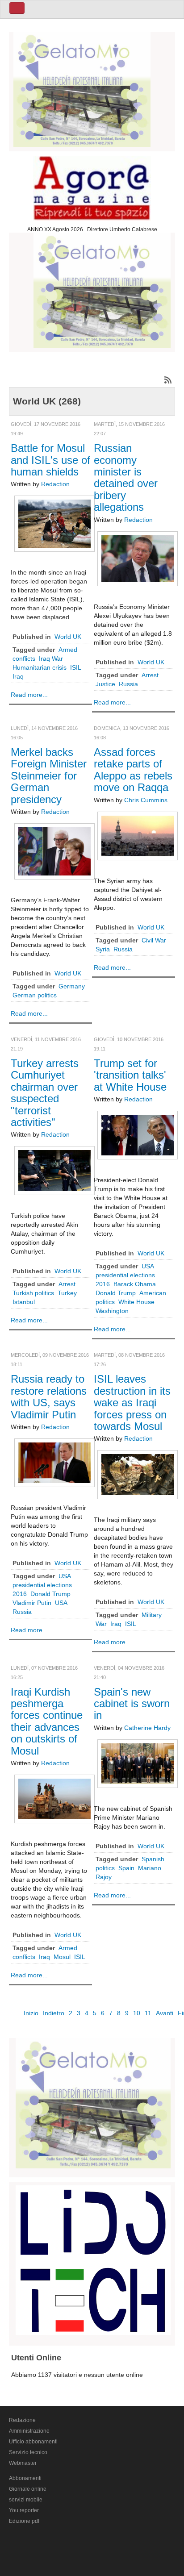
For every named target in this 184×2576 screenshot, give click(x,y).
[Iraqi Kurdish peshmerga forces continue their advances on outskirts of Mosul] (54, 1798)
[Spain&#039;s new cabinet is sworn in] (138, 1763)
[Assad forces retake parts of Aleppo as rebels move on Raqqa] (138, 835)
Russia (128, 684)
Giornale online (28, 2489)
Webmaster (23, 2463)
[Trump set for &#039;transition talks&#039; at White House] (138, 1135)
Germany (72, 986)
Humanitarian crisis (40, 667)
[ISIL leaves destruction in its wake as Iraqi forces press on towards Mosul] (138, 1474)
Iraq (18, 676)
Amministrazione (29, 2431)
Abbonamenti (25, 2478)
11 (148, 2013)
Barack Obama (135, 1284)
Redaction (55, 484)
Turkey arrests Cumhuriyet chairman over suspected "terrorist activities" (45, 1093)
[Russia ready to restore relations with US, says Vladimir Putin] (54, 1462)
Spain (126, 1868)
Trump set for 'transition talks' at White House (130, 1075)
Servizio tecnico (28, 2452)
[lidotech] (93, 2259)
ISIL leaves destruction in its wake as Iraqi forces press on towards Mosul (132, 1403)
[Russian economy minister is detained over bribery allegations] (138, 558)
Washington (112, 1311)
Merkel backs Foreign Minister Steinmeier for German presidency (49, 776)
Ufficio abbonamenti (33, 2442)
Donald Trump (116, 1293)
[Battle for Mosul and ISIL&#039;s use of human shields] (54, 523)
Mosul (62, 1957)
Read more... (29, 695)
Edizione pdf (24, 2521)
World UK (68, 637)
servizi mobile (26, 2500)
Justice (105, 684)
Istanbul (24, 1302)
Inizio (31, 2013)
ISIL (76, 667)
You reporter (24, 2510)
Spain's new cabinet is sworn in (132, 1704)
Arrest (150, 675)
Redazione (22, 2420)
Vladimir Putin (32, 1603)
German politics (35, 995)
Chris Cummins (146, 800)
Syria (103, 949)
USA (61, 1603)
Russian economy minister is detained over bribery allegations (126, 477)
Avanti (165, 2013)
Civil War (154, 940)
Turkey (67, 1293)
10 (137, 2013)
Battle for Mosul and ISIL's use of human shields (50, 460)
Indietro (54, 2013)
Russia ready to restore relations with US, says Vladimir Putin (49, 1396)
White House (136, 1302)
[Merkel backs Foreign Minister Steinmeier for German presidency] (54, 851)
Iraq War (51, 659)
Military (152, 1615)
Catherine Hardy (147, 1728)
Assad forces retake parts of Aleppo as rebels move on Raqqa (133, 770)
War (101, 1624)
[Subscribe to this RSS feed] (168, 380)
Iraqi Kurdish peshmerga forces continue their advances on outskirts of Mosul (47, 1721)
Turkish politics (33, 1293)
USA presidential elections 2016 (125, 1275)
